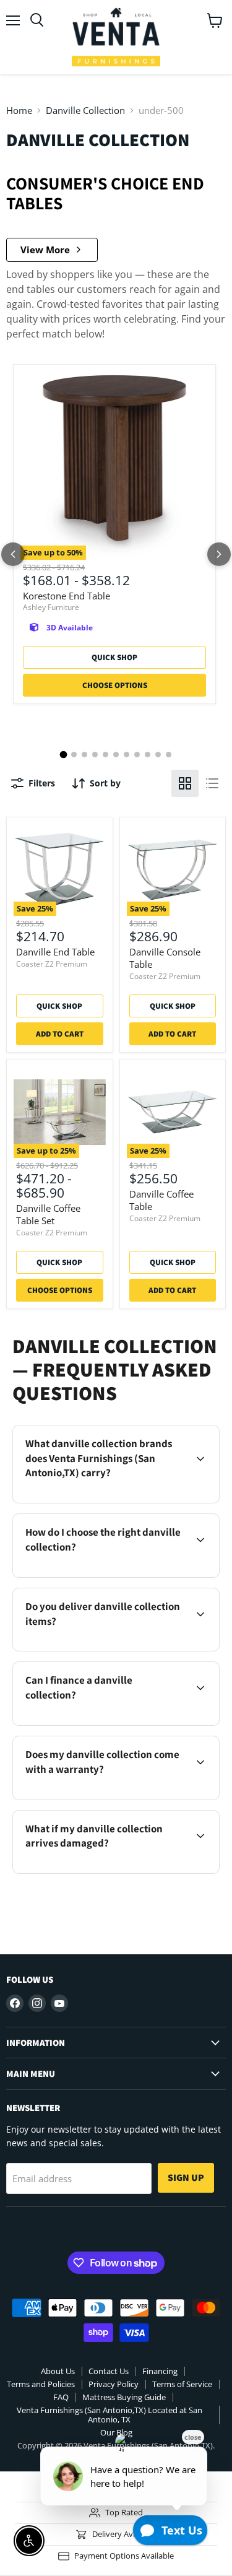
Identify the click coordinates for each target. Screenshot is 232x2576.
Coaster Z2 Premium (52, 964)
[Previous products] (13, 554)
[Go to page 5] (105, 755)
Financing (160, 2371)
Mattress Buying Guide (124, 2397)
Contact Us (109, 2371)
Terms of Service (182, 2384)
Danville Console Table (165, 958)
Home (19, 111)
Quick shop (114, 657)
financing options (118, 1723)
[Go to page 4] (95, 755)
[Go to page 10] (158, 755)
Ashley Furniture (51, 607)
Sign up (186, 2178)
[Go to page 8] (137, 755)
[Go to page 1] (64, 754)
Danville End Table (55, 952)
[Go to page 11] (169, 755)
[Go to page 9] (148, 755)
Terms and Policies (41, 2384)
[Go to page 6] (116, 755)
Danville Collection (85, 111)
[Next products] (219, 554)
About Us (58, 2371)
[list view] (212, 783)
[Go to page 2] (74, 755)
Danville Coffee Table (161, 1200)
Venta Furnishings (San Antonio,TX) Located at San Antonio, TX (110, 2415)
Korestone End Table (67, 596)
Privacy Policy (114, 2384)
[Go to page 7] (127, 755)
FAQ (61, 2397)
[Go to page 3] (84, 755)
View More (45, 250)
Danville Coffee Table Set (48, 1214)
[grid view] (185, 783)
